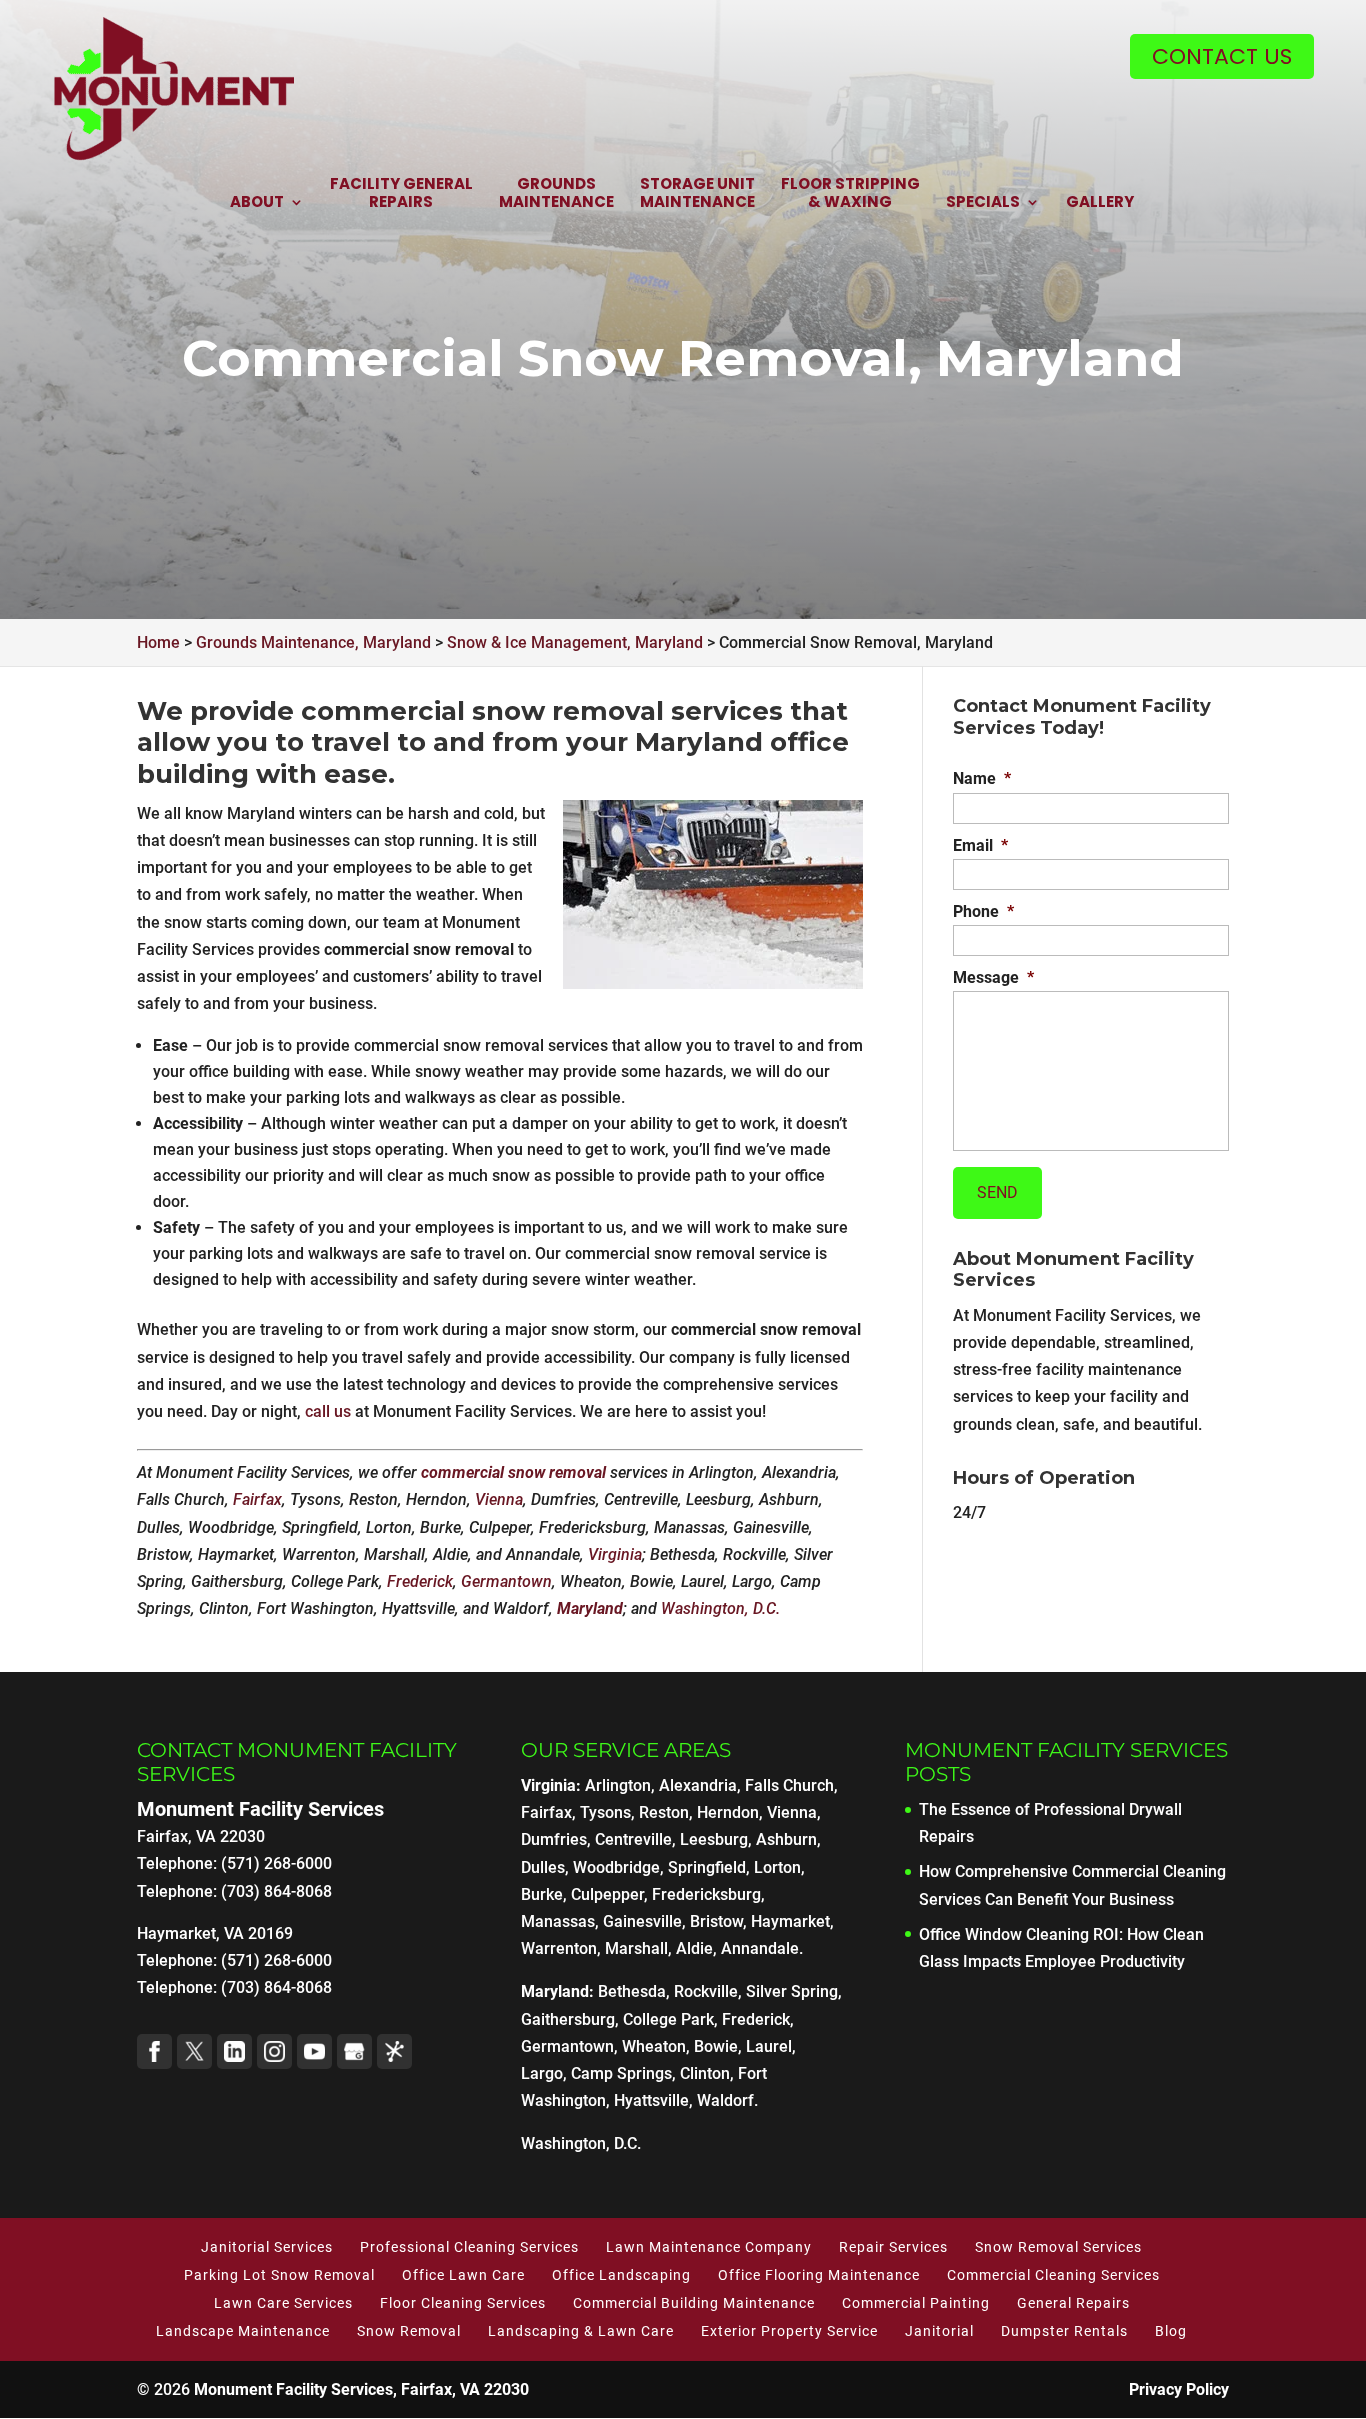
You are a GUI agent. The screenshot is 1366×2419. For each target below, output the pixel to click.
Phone (983, 911)
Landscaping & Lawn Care (581, 2331)
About (257, 202)
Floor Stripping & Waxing (850, 193)
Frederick (420, 1581)
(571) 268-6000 (276, 1960)
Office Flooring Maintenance (819, 2275)
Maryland (590, 1608)
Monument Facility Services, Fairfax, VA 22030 (361, 2389)
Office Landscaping (621, 2275)
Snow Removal (409, 2331)
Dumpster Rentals (1064, 2331)
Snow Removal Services (1058, 2247)
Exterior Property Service (789, 2331)
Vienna (499, 1499)
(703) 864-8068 (276, 1987)
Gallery (1100, 202)
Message (993, 977)
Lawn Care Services (283, 2303)
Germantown (506, 1581)
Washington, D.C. (720, 1608)
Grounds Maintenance (556, 193)
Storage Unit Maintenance (697, 193)
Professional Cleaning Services (469, 2247)
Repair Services (893, 2247)
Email (980, 845)
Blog (1171, 2331)
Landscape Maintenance (243, 2331)
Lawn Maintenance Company (709, 2247)
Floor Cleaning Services (463, 2303)
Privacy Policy (1179, 2389)
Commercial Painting (916, 2303)
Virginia (615, 1554)
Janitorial (939, 2331)
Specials (983, 202)
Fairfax (257, 1499)
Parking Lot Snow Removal (279, 2275)
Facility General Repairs (401, 193)
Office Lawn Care (463, 2275)
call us (328, 1411)
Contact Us (1222, 56)
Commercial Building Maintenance (694, 2303)
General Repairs (1073, 2303)
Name (982, 778)
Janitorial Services (267, 2247)
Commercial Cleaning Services (1053, 2275)
